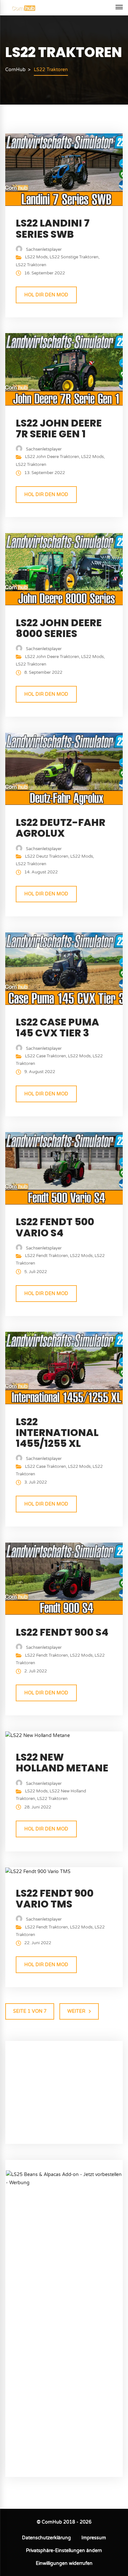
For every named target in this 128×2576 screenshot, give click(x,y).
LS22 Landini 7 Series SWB (53, 229)
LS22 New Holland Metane (62, 1763)
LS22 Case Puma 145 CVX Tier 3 (57, 1028)
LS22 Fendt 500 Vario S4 (55, 1227)
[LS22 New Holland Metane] (38, 1736)
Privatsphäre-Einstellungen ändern (64, 2551)
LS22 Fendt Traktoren (46, 1256)
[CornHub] (23, 8)
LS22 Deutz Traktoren (47, 856)
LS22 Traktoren (31, 265)
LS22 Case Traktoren (45, 1056)
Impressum (94, 2538)
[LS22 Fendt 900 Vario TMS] (38, 1871)
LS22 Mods (36, 257)
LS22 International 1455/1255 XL (57, 1433)
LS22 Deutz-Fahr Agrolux (61, 828)
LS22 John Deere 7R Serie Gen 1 (59, 429)
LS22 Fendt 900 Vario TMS (55, 1899)
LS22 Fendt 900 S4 (62, 1632)
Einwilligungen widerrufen (64, 2563)
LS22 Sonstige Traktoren (74, 257)
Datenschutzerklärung (46, 2538)
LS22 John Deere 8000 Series (59, 628)
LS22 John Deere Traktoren (52, 457)
